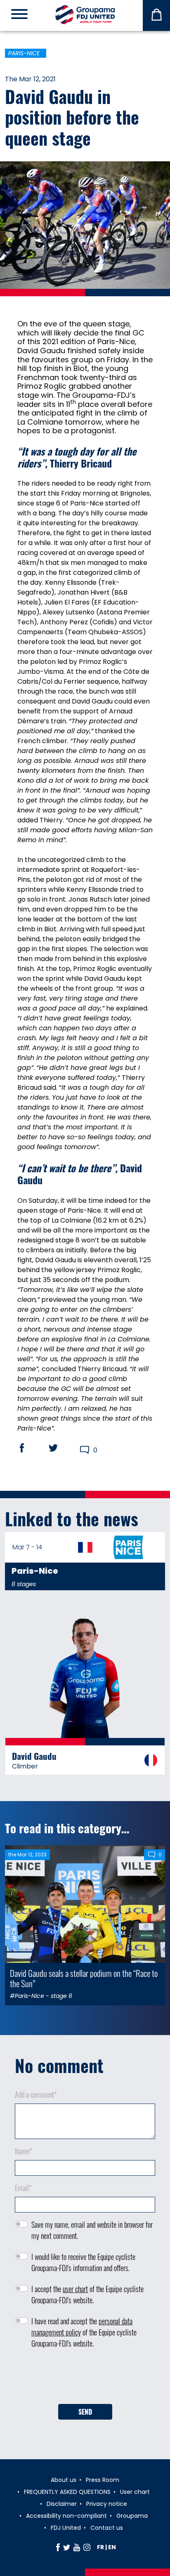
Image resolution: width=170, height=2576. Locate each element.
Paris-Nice (24, 53)
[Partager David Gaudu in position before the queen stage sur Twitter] (61, 1448)
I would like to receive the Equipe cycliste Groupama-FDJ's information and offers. (83, 2262)
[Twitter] (67, 2547)
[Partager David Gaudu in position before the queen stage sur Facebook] (30, 1448)
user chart (75, 2289)
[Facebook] (58, 2547)
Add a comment (36, 2094)
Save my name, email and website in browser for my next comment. (92, 2230)
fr (100, 2547)
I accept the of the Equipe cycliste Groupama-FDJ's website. (87, 2294)
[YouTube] (77, 2547)
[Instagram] (87, 2547)
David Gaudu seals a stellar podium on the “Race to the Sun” (84, 1978)
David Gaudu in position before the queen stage (72, 117)
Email (23, 2188)
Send (85, 2412)
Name (24, 2151)
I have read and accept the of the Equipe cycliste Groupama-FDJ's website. (84, 2332)
